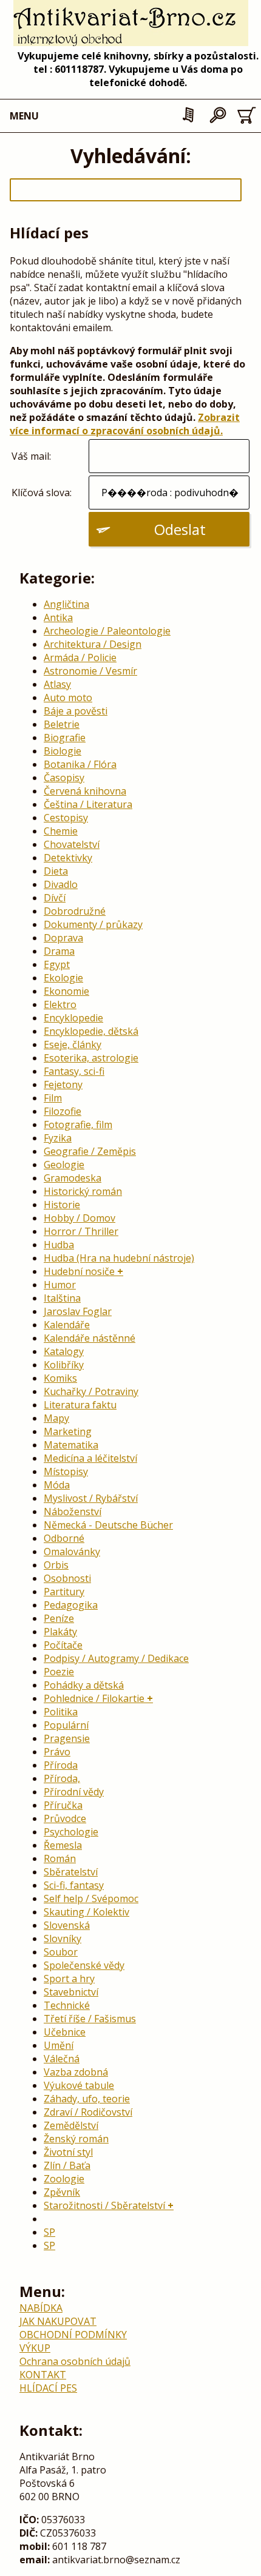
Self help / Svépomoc (91, 1898)
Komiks (60, 1378)
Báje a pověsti (76, 711)
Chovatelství (72, 844)
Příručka (63, 1805)
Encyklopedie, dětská (91, 1031)
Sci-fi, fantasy (74, 1885)
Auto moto (68, 698)
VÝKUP (35, 2348)
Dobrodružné (75, 911)
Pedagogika (71, 1605)
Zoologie (64, 2179)
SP (49, 2232)
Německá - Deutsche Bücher (108, 1525)
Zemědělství (71, 2125)
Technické (67, 2005)
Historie (62, 1205)
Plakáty (60, 1632)
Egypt (57, 964)
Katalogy (64, 1351)
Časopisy (64, 778)
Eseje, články (73, 1044)
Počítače (63, 1645)
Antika (58, 617)
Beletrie (62, 724)
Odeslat (180, 529)
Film (53, 1098)
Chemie (61, 831)
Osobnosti (67, 1578)
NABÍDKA (41, 2308)
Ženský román (76, 2139)
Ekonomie (66, 991)
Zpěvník (62, 2192)
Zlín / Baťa (67, 2165)
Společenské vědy (84, 1965)
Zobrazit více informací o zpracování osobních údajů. (125, 424)
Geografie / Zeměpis (90, 1151)
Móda (57, 1485)
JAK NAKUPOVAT (58, 2321)
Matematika (71, 1445)
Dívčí (55, 898)
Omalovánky (72, 1552)
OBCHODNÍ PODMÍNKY (73, 2335)
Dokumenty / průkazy (93, 924)
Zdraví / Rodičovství (88, 2112)
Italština (62, 1298)
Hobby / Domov (80, 1218)
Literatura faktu (80, 1405)
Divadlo (61, 884)
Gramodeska (73, 1178)
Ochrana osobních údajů (75, 2361)
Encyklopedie (73, 1018)
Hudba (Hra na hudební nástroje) (119, 1258)
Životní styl (68, 2152)
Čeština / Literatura (88, 804)
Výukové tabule (79, 2085)
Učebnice (65, 2032)
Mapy (56, 1418)
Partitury (64, 1592)
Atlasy (57, 684)
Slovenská (67, 1925)
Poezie (59, 1672)
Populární (66, 1725)
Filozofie (63, 1111)
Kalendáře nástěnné (90, 1338)
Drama (59, 951)
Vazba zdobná (76, 2072)
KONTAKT (43, 2375)
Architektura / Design (93, 644)
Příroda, (62, 1778)
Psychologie (71, 1832)
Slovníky (63, 1939)
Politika (61, 1712)
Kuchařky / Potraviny (91, 1391)
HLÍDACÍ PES (48, 2388)
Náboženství (73, 1512)
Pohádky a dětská (84, 1685)
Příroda (61, 1765)
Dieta (56, 871)
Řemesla (63, 1845)
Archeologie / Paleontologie (107, 631)
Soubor (61, 1952)
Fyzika (58, 1138)
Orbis (56, 1565)
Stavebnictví (71, 1992)
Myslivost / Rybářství (91, 1498)
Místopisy (66, 1471)
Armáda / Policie (80, 657)
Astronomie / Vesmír (90, 671)
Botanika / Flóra (80, 764)
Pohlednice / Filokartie (94, 1698)
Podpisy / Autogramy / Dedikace (116, 1658)
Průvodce (65, 1818)
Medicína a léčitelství (90, 1458)
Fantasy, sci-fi (74, 1071)
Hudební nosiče (79, 1271)
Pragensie (67, 1738)
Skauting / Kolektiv (86, 1912)
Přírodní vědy (74, 1792)
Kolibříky (64, 1365)
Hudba (59, 1245)
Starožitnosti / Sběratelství (104, 2205)
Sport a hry (69, 1979)
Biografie (65, 738)
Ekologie (63, 978)
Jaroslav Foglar (78, 1311)
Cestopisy (66, 818)
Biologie (63, 751)
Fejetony (63, 1085)
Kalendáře (67, 1325)
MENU (24, 116)
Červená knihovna (85, 791)
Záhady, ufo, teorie (87, 2099)
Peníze (59, 1618)
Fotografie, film (78, 1125)
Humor (60, 1285)
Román (60, 1858)
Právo (57, 1752)
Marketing (68, 1431)
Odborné (64, 1538)
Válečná (62, 2059)
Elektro (60, 1004)
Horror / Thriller (81, 1231)
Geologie (64, 1165)
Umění (59, 2045)
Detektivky (68, 858)
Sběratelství (71, 1872)
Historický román (83, 1191)
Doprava (63, 938)
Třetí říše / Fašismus (90, 2019)
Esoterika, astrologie (91, 1058)
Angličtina (66, 604)
